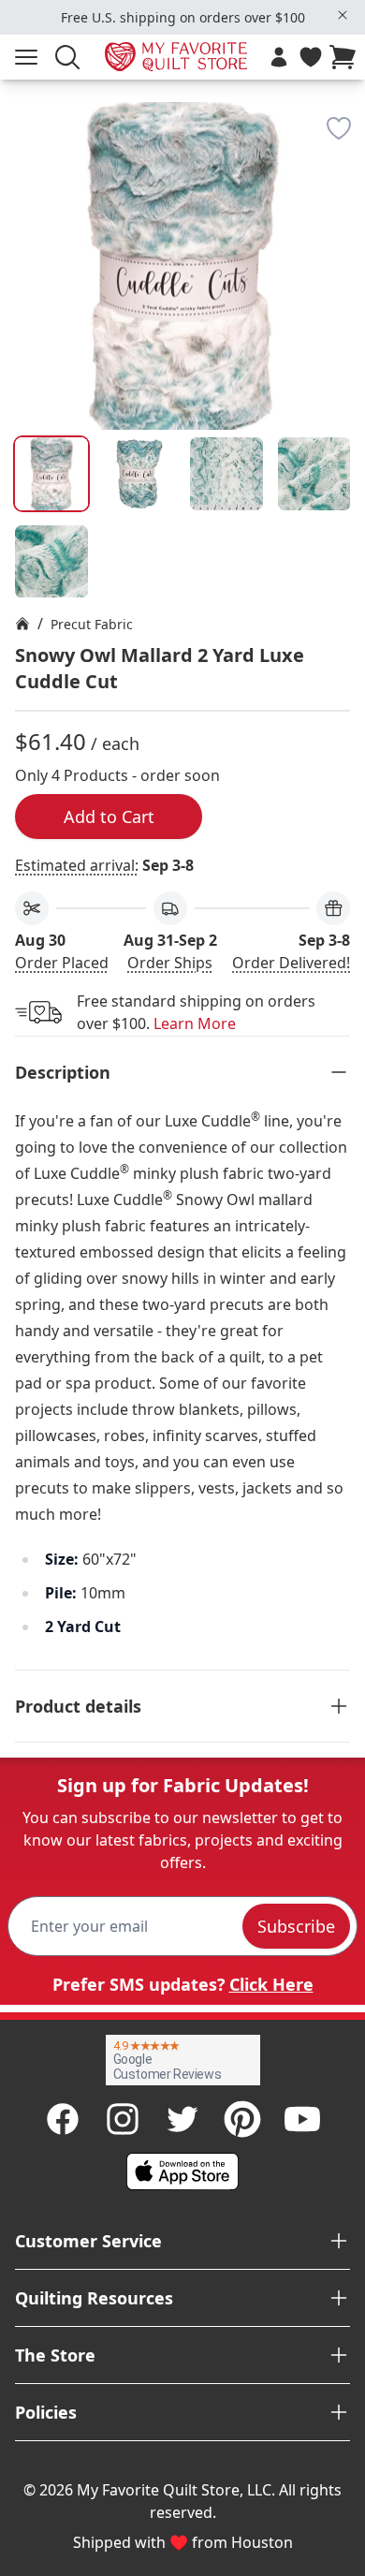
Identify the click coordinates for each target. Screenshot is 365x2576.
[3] (314, 474)
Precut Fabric (92, 624)
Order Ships (170, 963)
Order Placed (62, 963)
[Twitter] (182, 2119)
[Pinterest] (242, 2119)
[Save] (339, 128)
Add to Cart (109, 817)
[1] (139, 474)
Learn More (195, 1023)
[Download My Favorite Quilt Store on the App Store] (182, 2171)
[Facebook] (63, 2119)
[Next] (343, 233)
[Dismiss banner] (343, 15)
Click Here (271, 1984)
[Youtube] (302, 2119)
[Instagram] (123, 2119)
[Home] (22, 624)
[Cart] (346, 57)
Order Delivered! (291, 963)
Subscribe (296, 1926)
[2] (226, 474)
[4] (51, 562)
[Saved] (311, 57)
